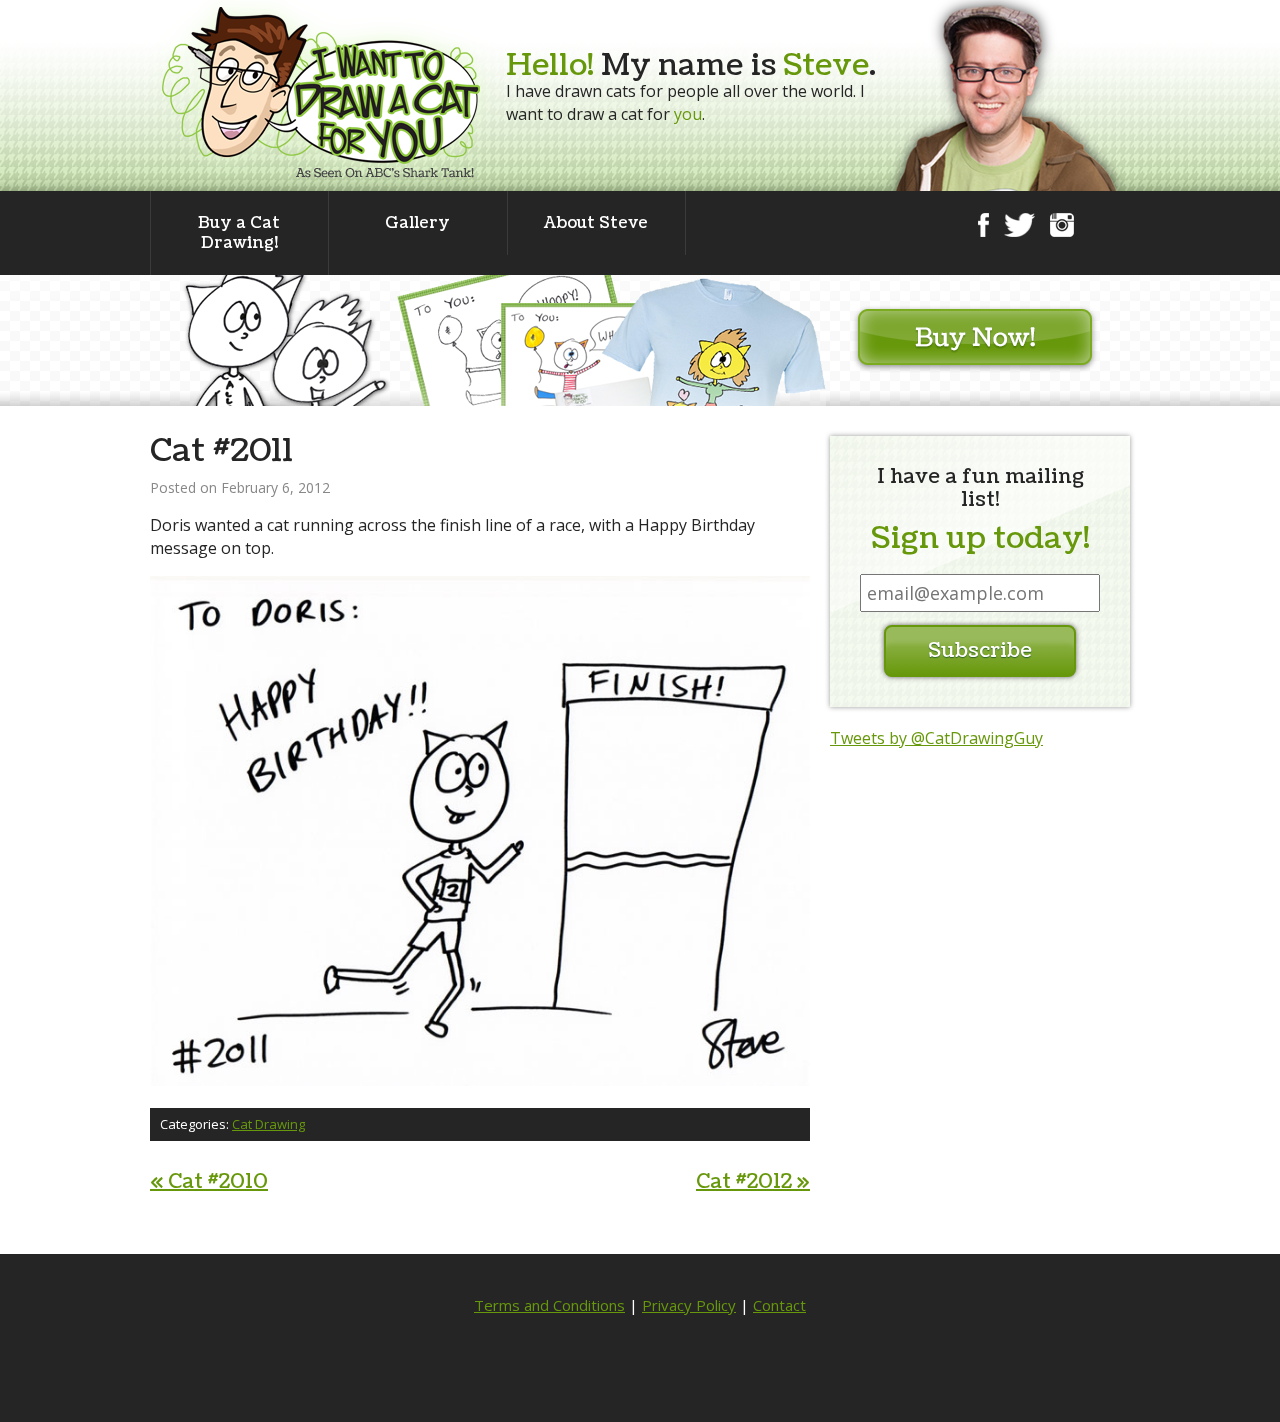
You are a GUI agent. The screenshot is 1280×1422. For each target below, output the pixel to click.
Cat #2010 (209, 1182)
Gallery (417, 223)
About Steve (596, 223)
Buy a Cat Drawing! (239, 233)
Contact (779, 1305)
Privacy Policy (689, 1305)
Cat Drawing (268, 1124)
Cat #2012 (753, 1182)
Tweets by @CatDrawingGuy (936, 738)
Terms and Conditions (549, 1305)
